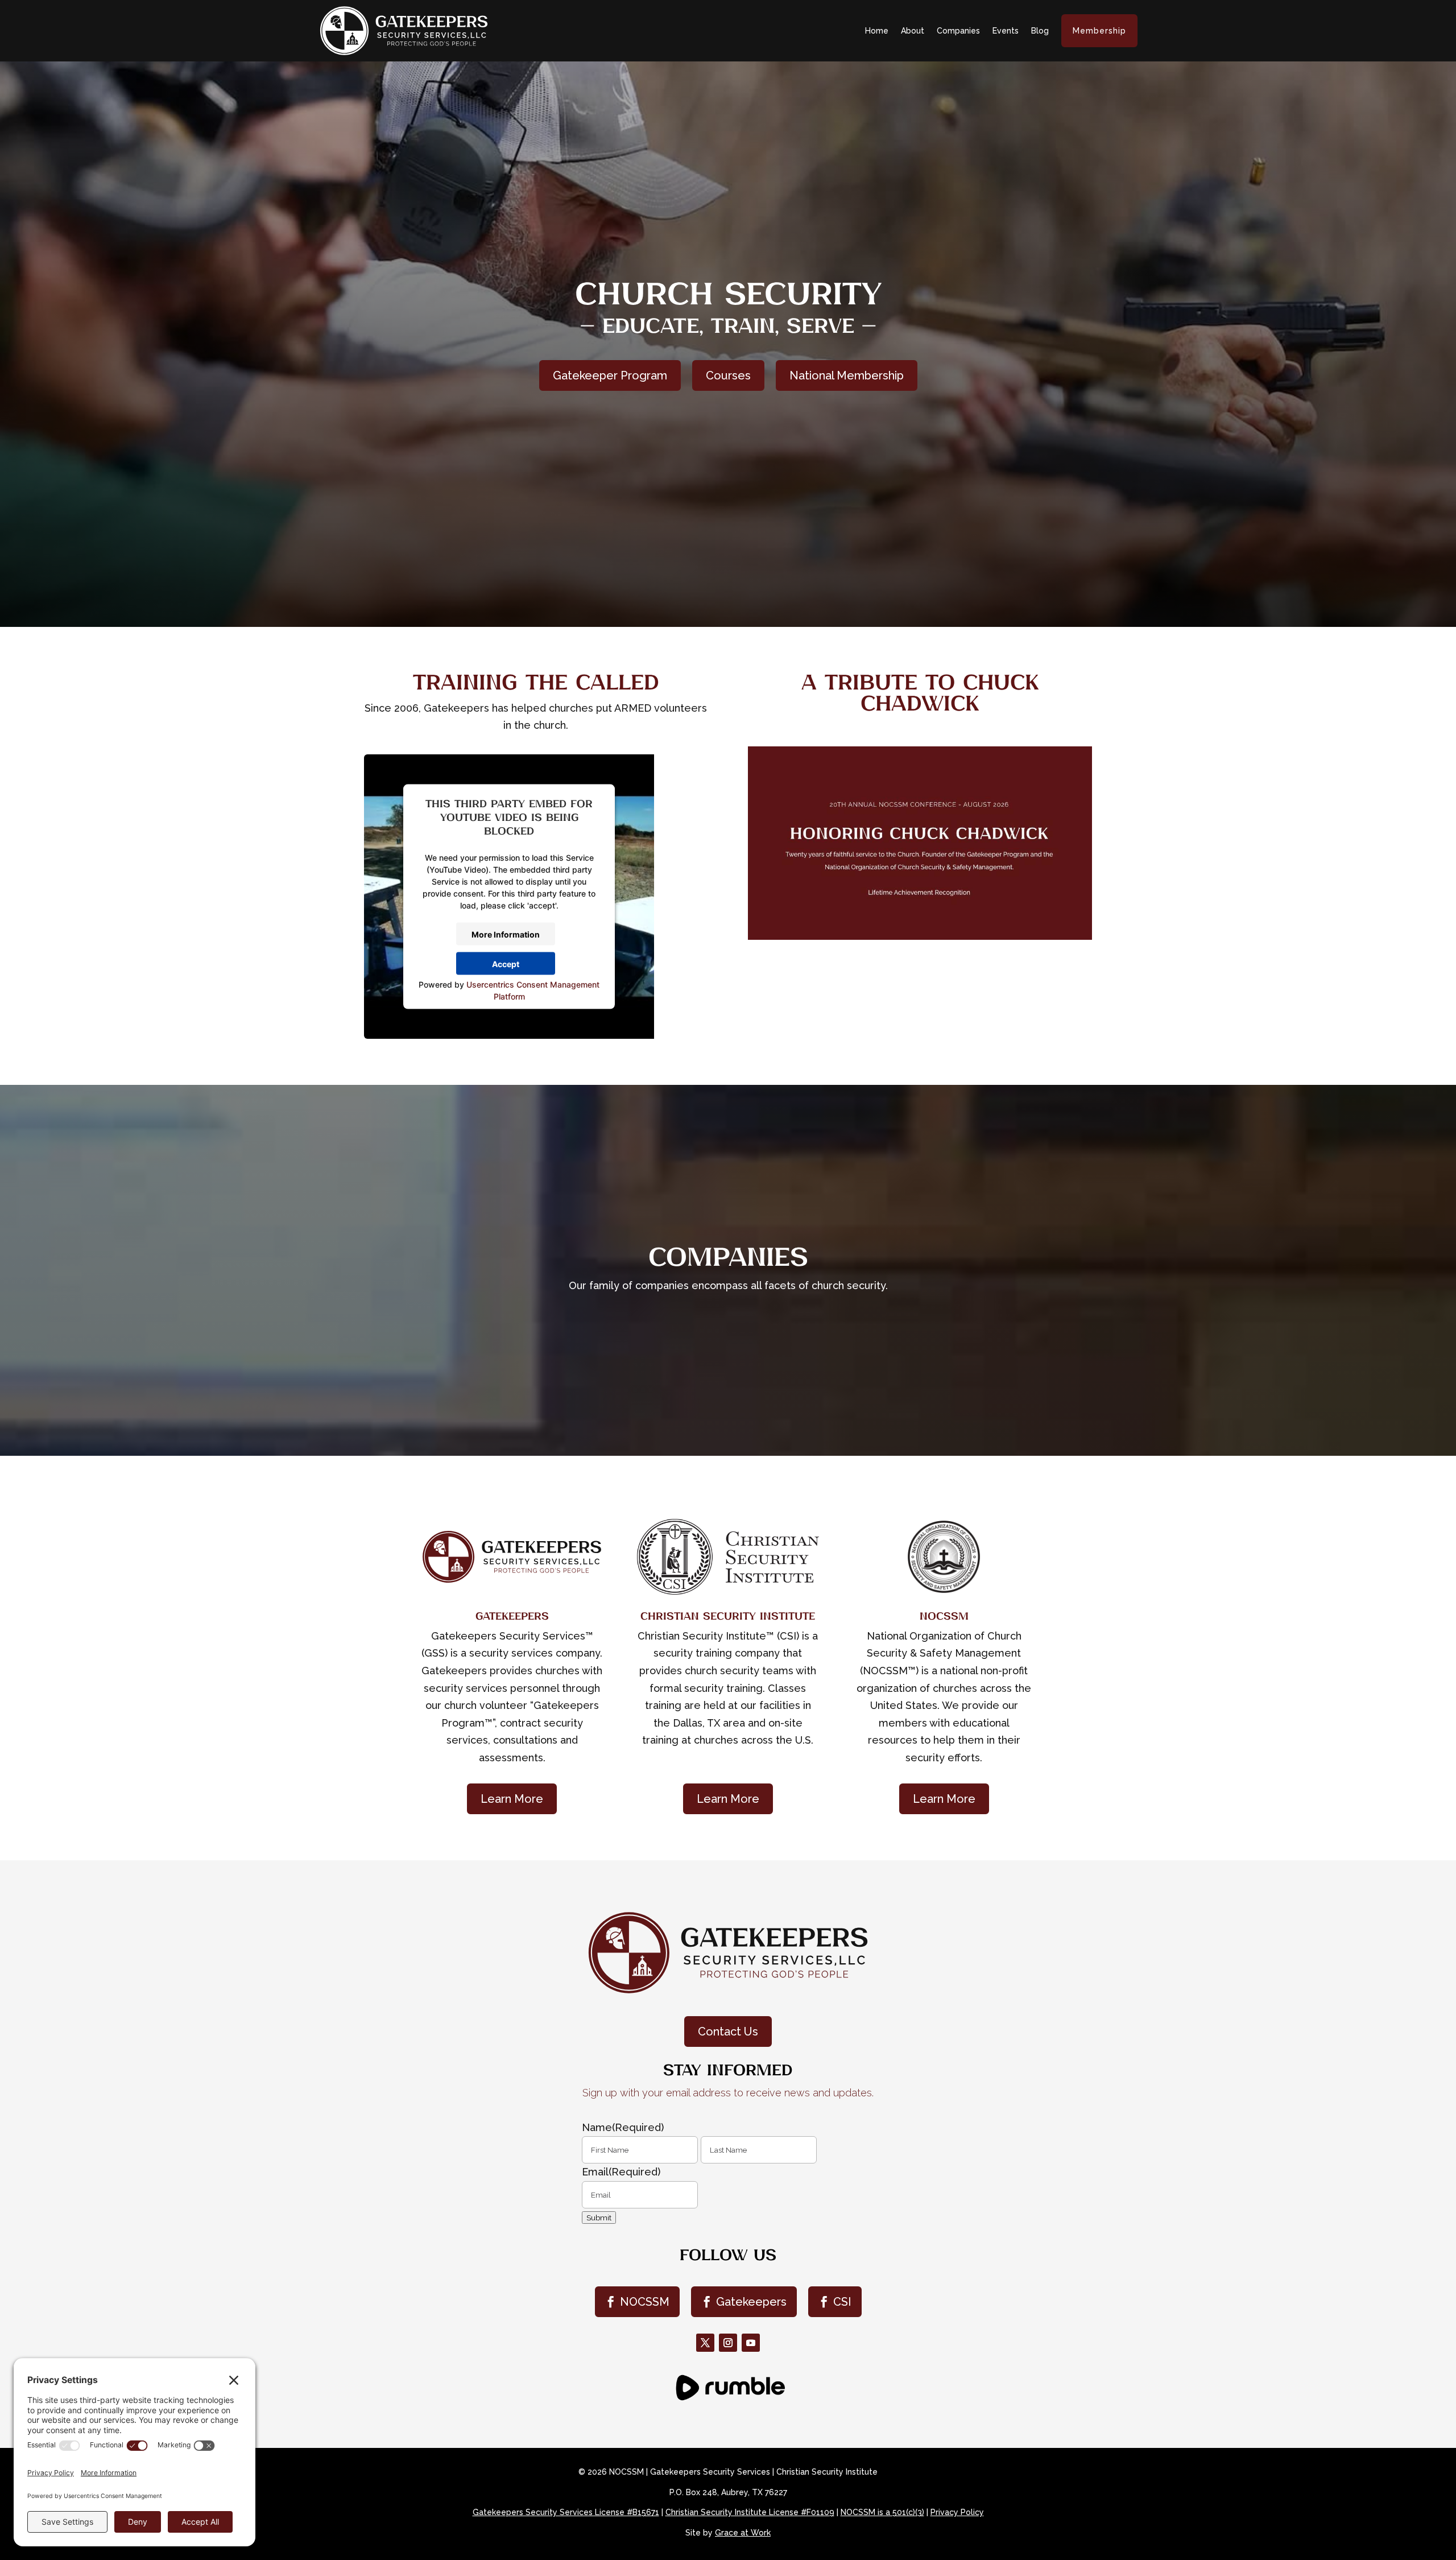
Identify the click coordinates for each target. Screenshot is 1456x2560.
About (913, 31)
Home (877, 31)
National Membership (847, 375)
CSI (842, 2302)
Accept (506, 963)
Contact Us (728, 2032)
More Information (506, 934)
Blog (1040, 31)
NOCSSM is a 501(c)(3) (882, 2512)
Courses (728, 375)
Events (1006, 31)
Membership (1099, 31)
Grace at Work (743, 2533)
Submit (599, 2218)
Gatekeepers (751, 2302)
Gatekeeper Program (610, 375)
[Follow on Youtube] (751, 2343)
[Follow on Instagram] (728, 2343)
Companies (958, 31)
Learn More (512, 1799)
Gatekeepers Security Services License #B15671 (566, 2512)
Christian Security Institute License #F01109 (750, 2512)
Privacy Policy (957, 2512)
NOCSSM (645, 2302)
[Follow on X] (705, 2343)
